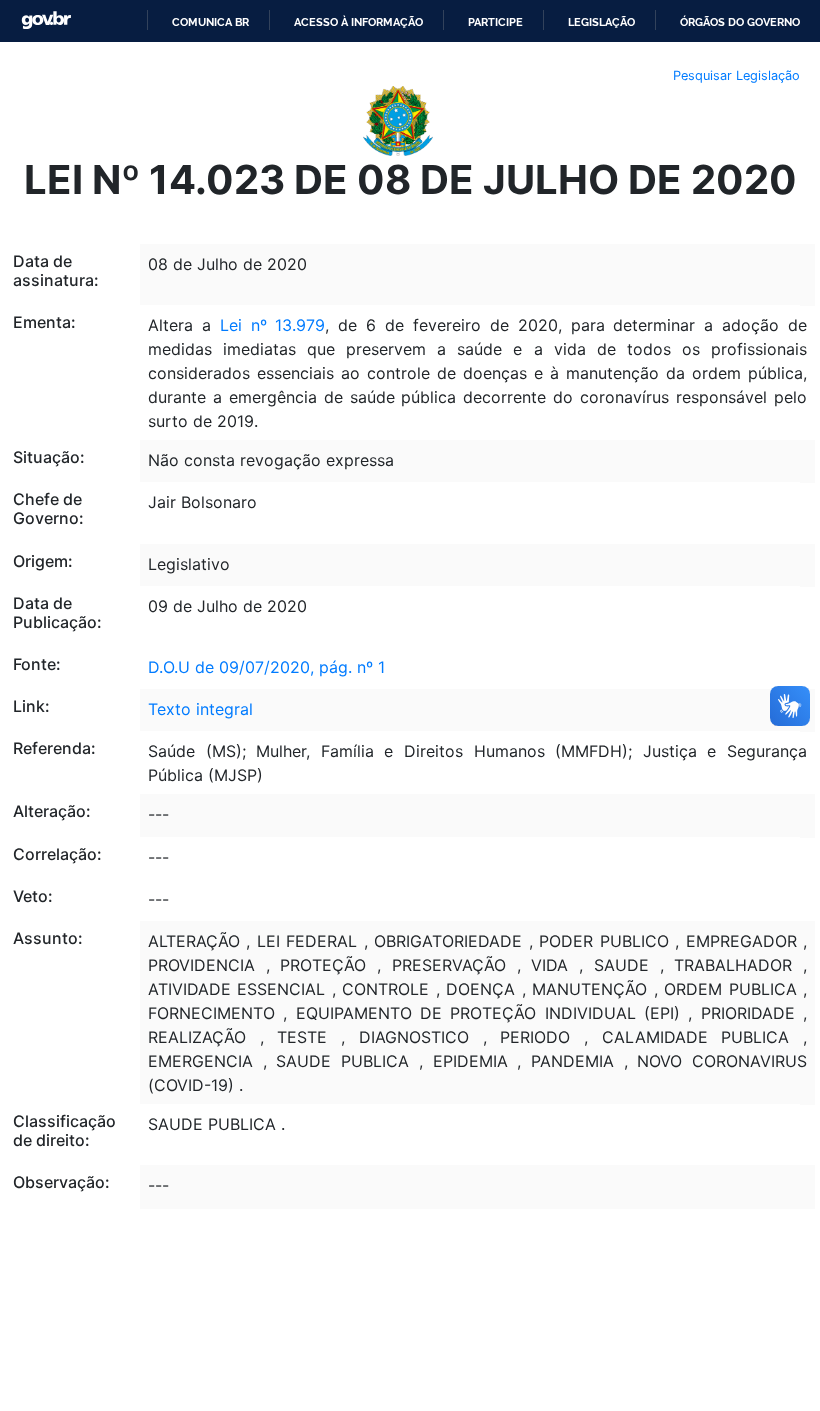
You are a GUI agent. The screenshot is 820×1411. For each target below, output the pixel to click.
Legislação (601, 22)
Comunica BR (210, 22)
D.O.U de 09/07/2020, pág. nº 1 (266, 667)
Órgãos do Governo (740, 22)
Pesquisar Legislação (736, 75)
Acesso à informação (358, 22)
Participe (495, 22)
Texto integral (200, 709)
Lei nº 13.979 (273, 325)
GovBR (46, 20)
